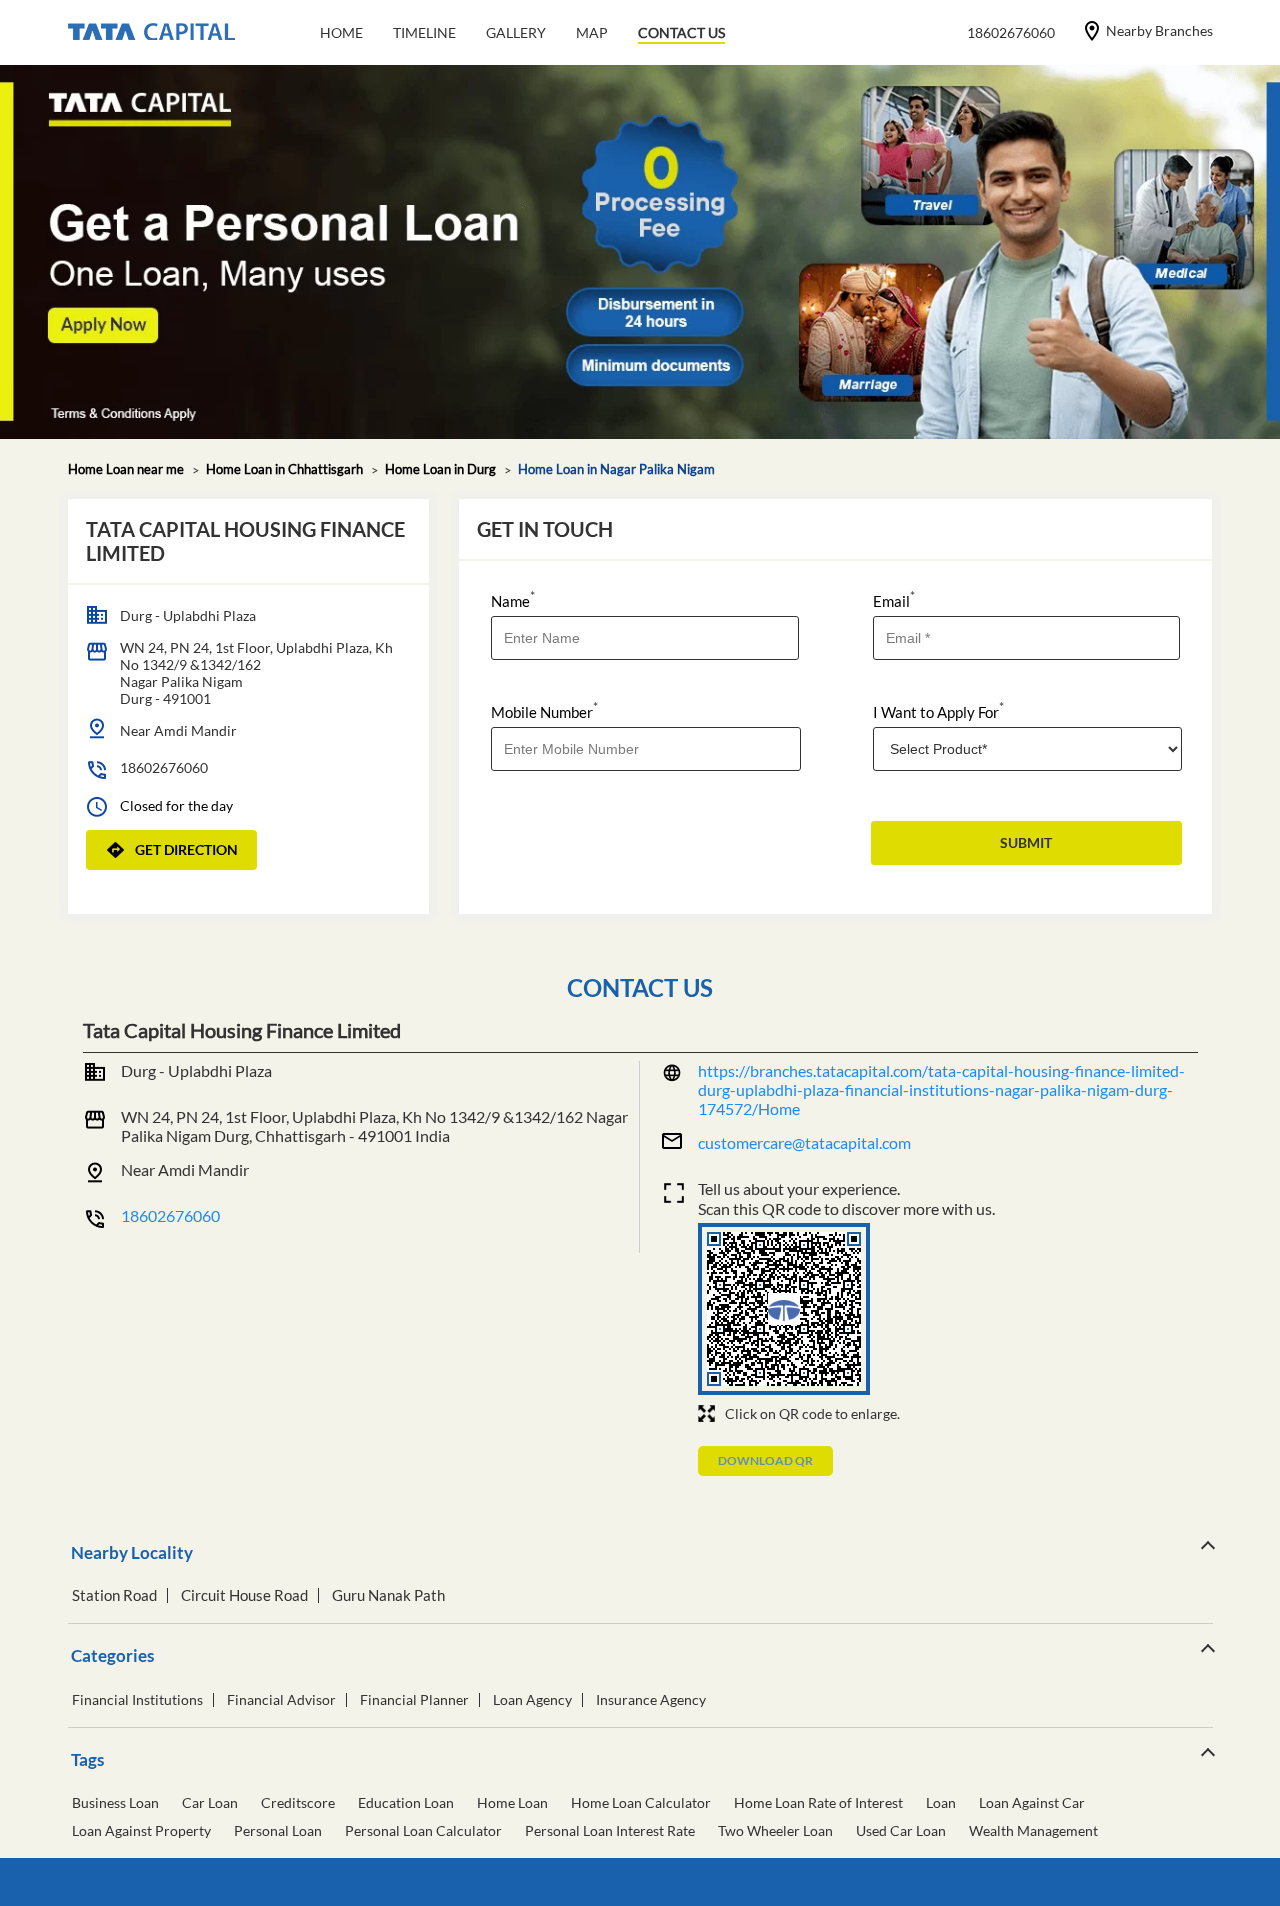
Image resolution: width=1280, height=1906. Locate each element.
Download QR (765, 1460)
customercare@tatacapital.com (804, 1142)
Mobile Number (544, 710)
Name (513, 599)
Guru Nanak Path (388, 1595)
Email (894, 599)
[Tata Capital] (151, 33)
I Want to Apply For (938, 710)
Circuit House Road (244, 1595)
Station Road (114, 1595)
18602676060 (164, 767)
